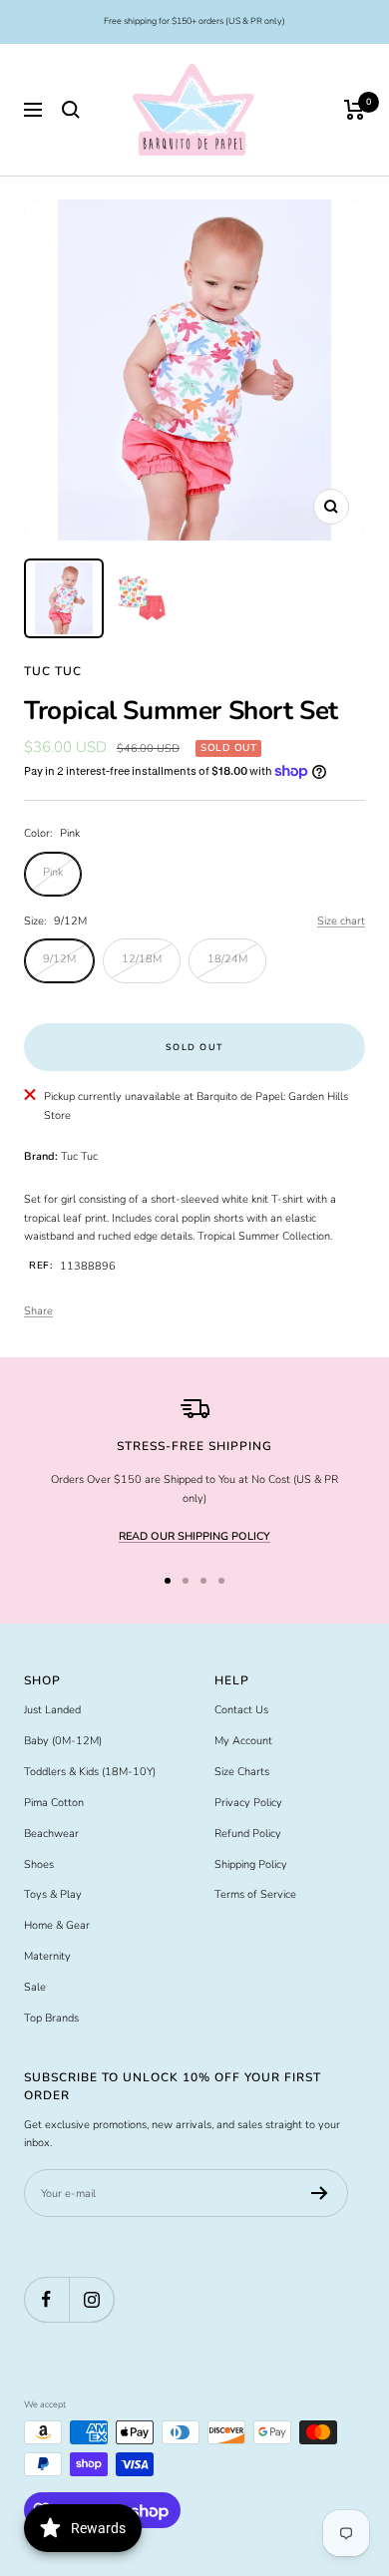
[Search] (71, 110)
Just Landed (52, 1710)
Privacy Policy (248, 1803)
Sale (35, 1987)
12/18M (142, 959)
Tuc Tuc (53, 671)
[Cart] (355, 110)
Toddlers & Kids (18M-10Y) (90, 1772)
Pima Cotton (54, 1803)
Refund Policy (248, 1834)
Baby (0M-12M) (63, 1741)
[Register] (320, 2193)
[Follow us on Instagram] (91, 2299)
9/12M (59, 959)
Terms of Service (255, 1894)
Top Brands (51, 2018)
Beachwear (51, 1834)
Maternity (47, 1956)
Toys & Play (53, 1894)
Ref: (40, 1266)
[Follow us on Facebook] (46, 2299)
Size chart (341, 921)
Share (38, 1311)
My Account (243, 1741)
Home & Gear (57, 1925)
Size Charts (242, 1772)
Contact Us (241, 1710)
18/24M (227, 959)
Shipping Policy (251, 1864)
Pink (53, 872)
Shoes (39, 1864)
